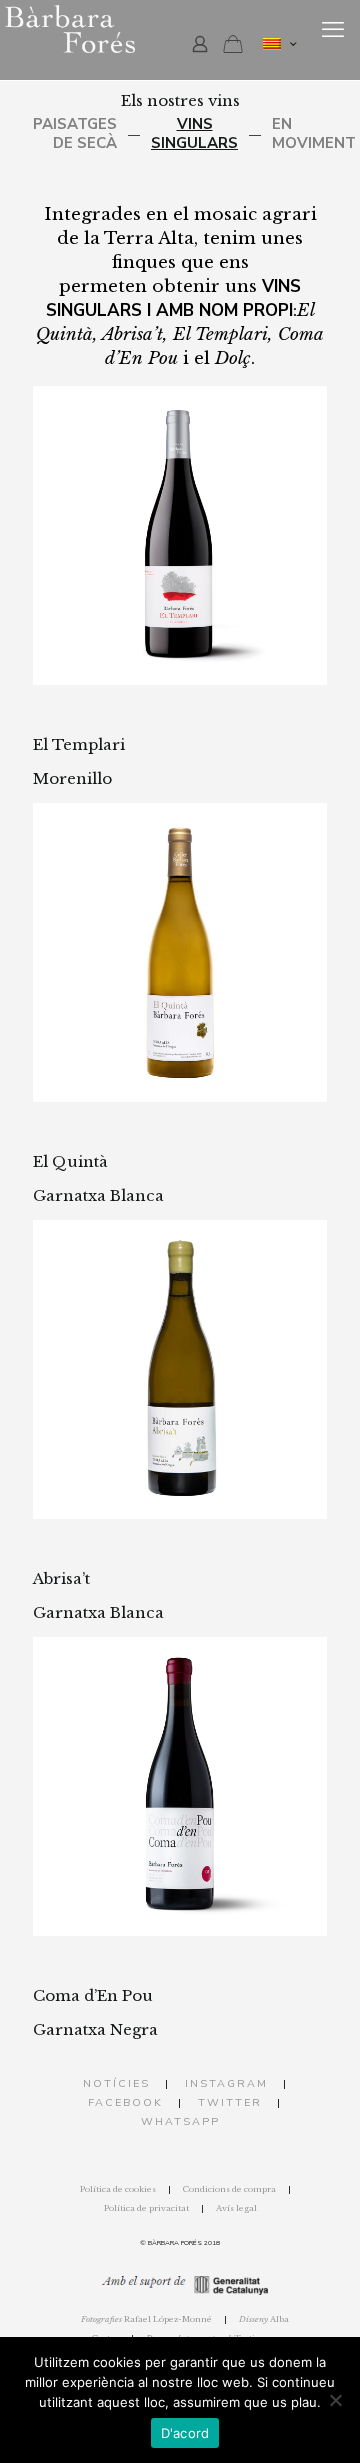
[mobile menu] (333, 30)
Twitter (230, 2102)
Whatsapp (180, 2121)
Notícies (116, 2083)
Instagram (226, 2083)
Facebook (125, 2102)
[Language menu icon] (279, 44)
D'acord (185, 2433)
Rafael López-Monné (146, 2319)
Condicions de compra (229, 2189)
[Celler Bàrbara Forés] (120, 30)
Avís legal (236, 2208)
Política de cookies (118, 2189)
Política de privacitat (146, 2208)
